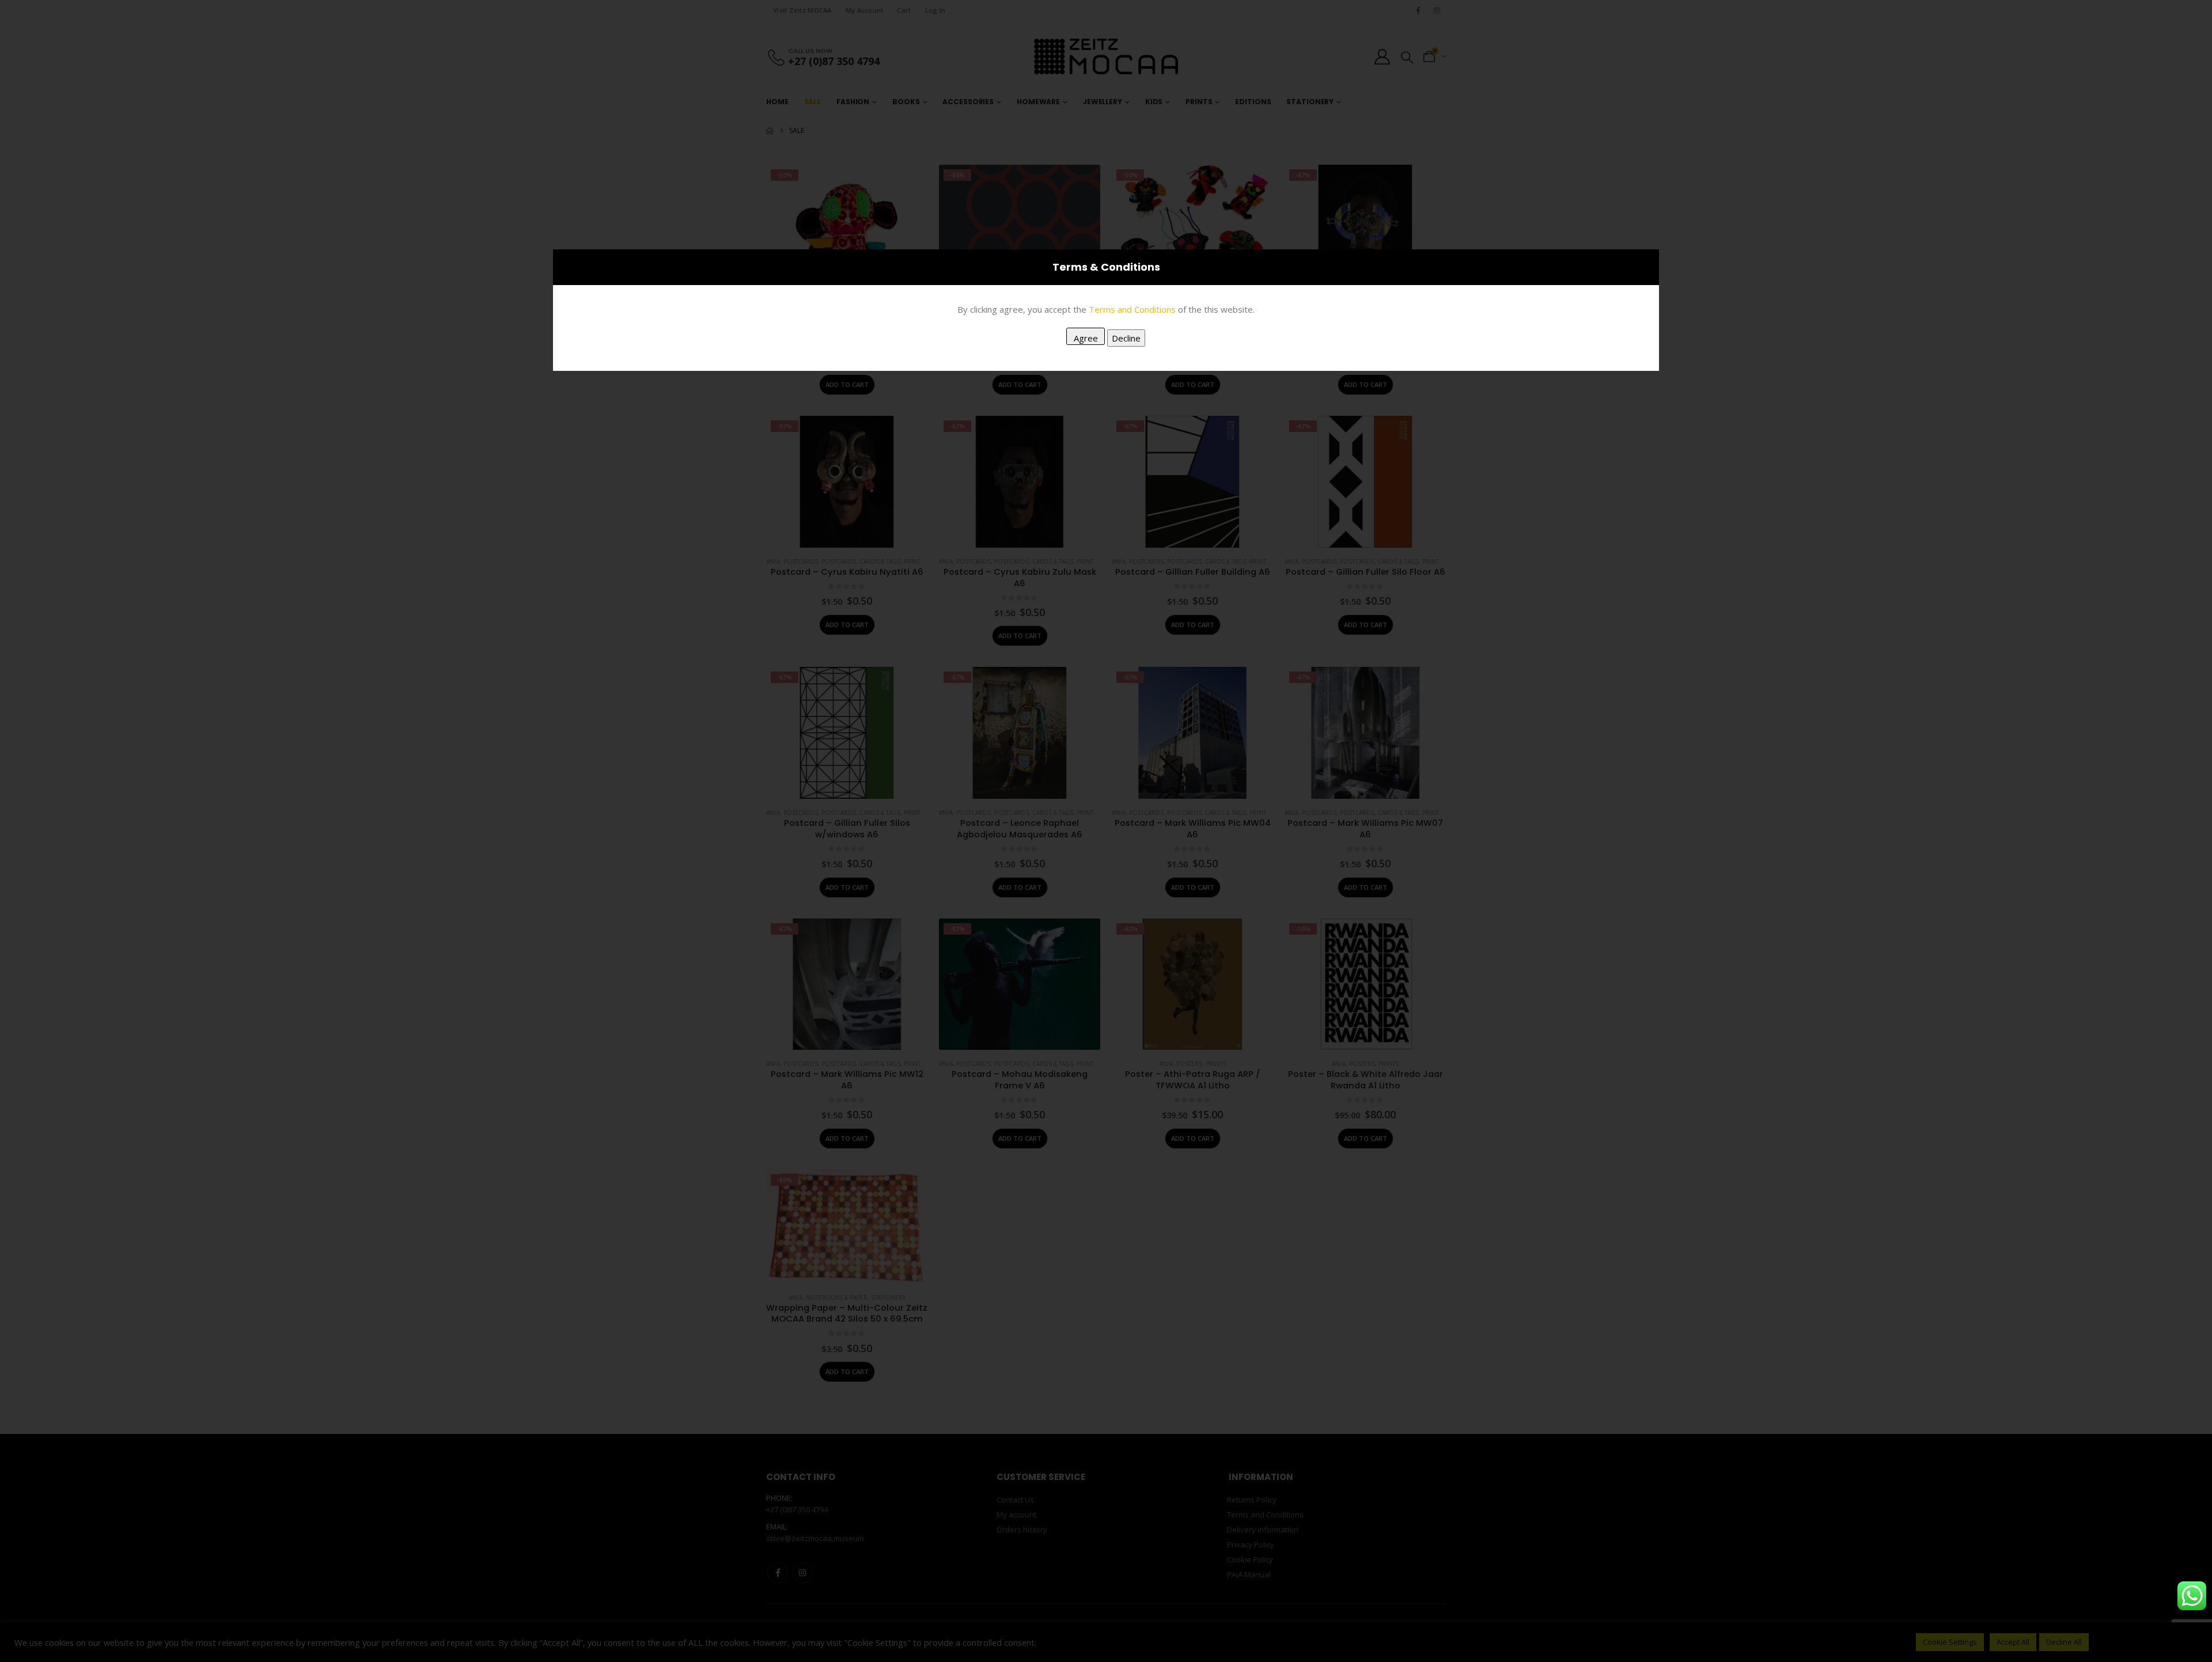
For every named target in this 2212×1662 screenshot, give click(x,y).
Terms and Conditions (1132, 309)
